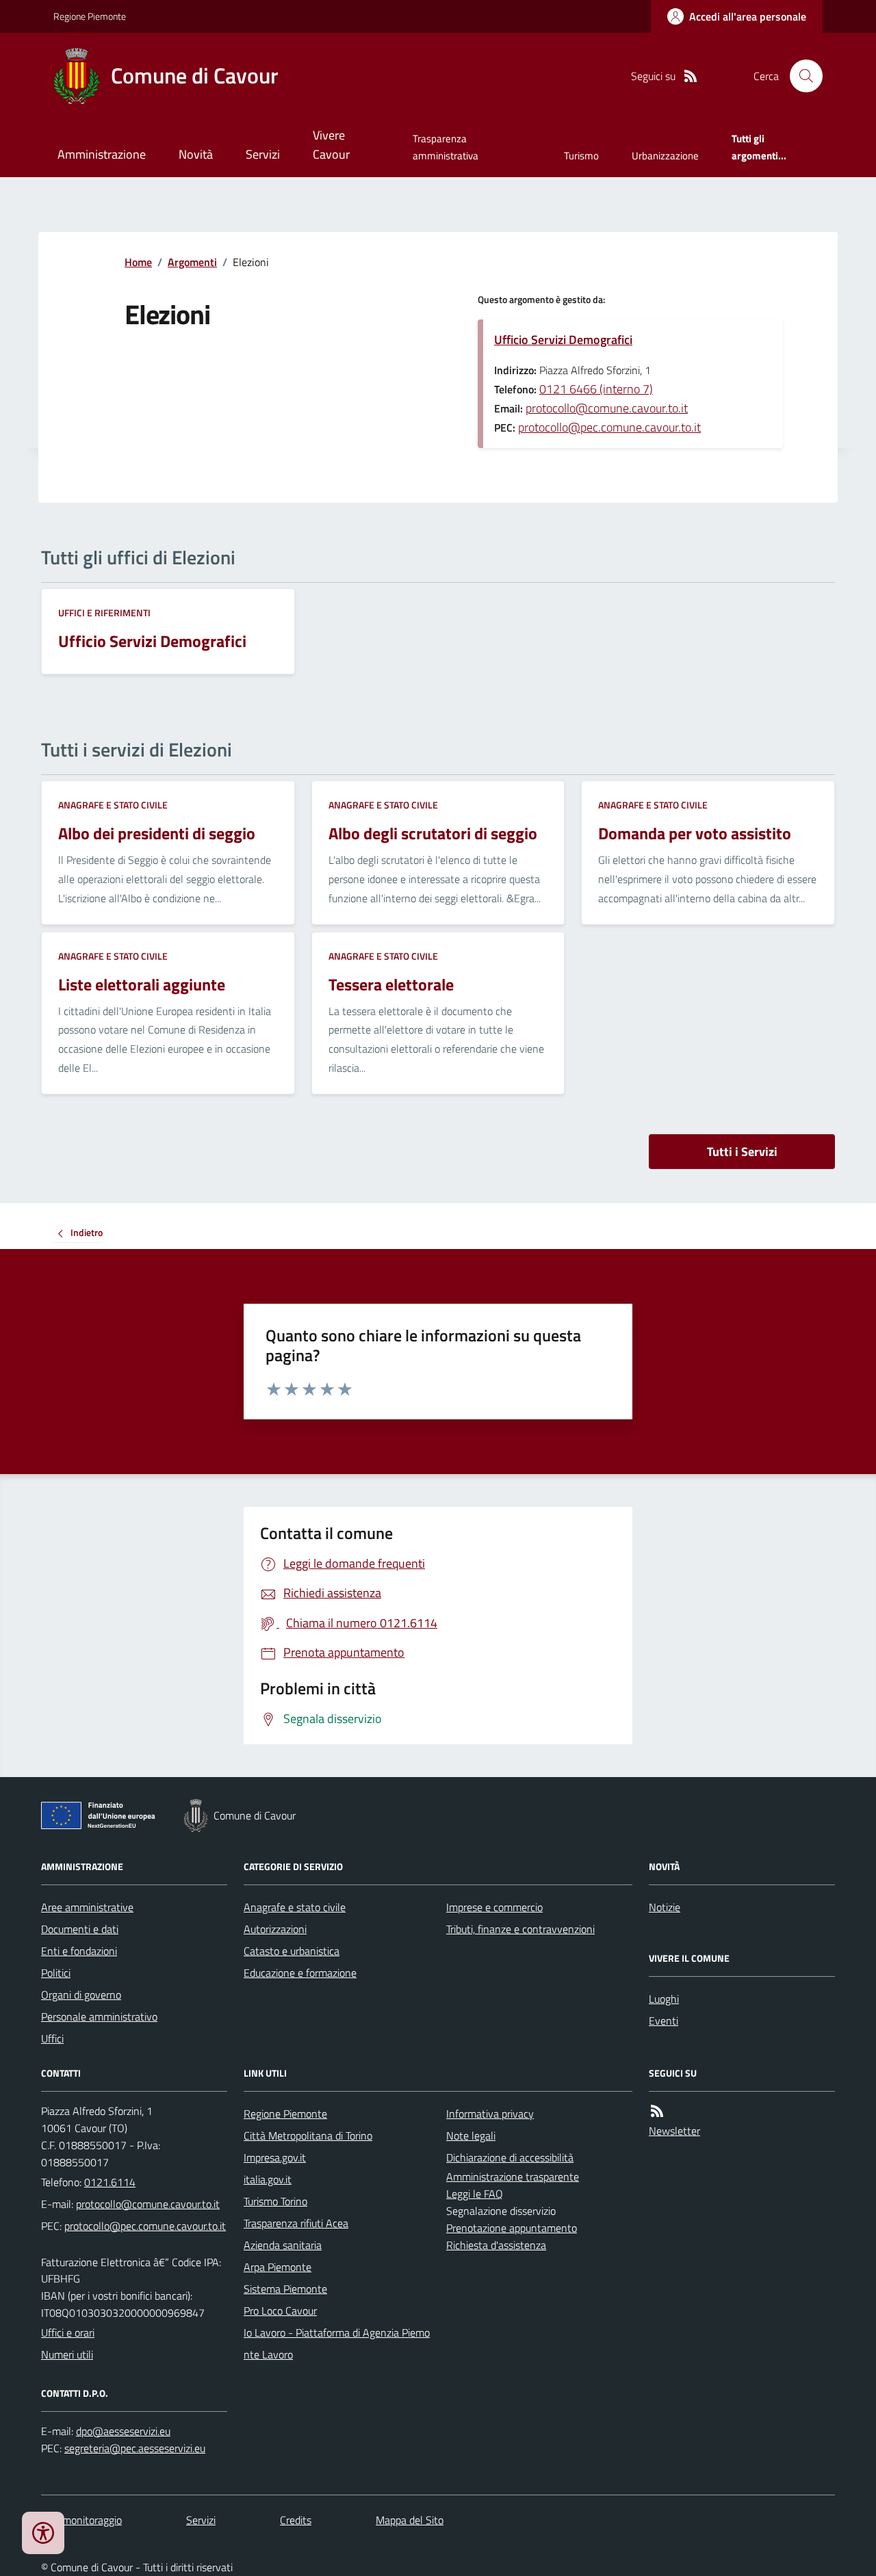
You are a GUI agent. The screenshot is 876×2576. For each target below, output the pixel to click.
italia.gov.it (268, 2179)
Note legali (471, 2135)
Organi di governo (81, 1995)
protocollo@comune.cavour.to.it (607, 408)
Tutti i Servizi (742, 1152)
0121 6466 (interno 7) (596, 389)
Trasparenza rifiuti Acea (296, 2223)
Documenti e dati (80, 1929)
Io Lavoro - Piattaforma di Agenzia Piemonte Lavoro (337, 2343)
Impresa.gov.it (275, 2157)
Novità (196, 154)
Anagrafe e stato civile (113, 805)
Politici (56, 1973)
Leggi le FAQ (475, 2194)
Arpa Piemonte (278, 2267)
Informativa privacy (490, 2114)
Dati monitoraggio (81, 2520)
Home (138, 262)
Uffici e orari (68, 2332)
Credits (296, 2520)
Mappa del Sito (410, 2520)
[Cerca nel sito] (801, 76)
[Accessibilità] (43, 2533)
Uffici (52, 2038)
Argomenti (192, 262)
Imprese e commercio (494, 1907)
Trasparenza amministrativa (446, 147)
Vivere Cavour (331, 145)
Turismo (581, 156)
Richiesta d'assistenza (496, 2245)
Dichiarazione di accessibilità (510, 2157)
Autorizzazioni (275, 1929)
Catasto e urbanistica (292, 1951)
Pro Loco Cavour (280, 2311)
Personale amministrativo (99, 2016)
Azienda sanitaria (283, 2245)
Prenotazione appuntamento (512, 2228)
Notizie (665, 1907)
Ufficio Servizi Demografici (563, 340)
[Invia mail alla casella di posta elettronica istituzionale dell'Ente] (148, 2204)
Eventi (664, 2021)
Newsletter (674, 2131)
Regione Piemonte (90, 16)
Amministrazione (102, 154)
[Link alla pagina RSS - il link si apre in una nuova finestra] (691, 76)
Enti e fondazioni (79, 1951)
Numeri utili (67, 2354)
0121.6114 (110, 2182)
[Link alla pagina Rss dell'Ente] (657, 2111)
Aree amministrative (87, 1907)
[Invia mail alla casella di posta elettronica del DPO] (123, 2431)
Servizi (263, 154)
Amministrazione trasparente (513, 2177)
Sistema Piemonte (285, 2289)
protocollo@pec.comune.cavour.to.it (609, 427)
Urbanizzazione (665, 156)
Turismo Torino (275, 2201)
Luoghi (664, 1999)
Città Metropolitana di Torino (308, 2135)
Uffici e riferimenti (104, 613)
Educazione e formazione (300, 1973)
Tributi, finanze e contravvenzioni (520, 1929)
